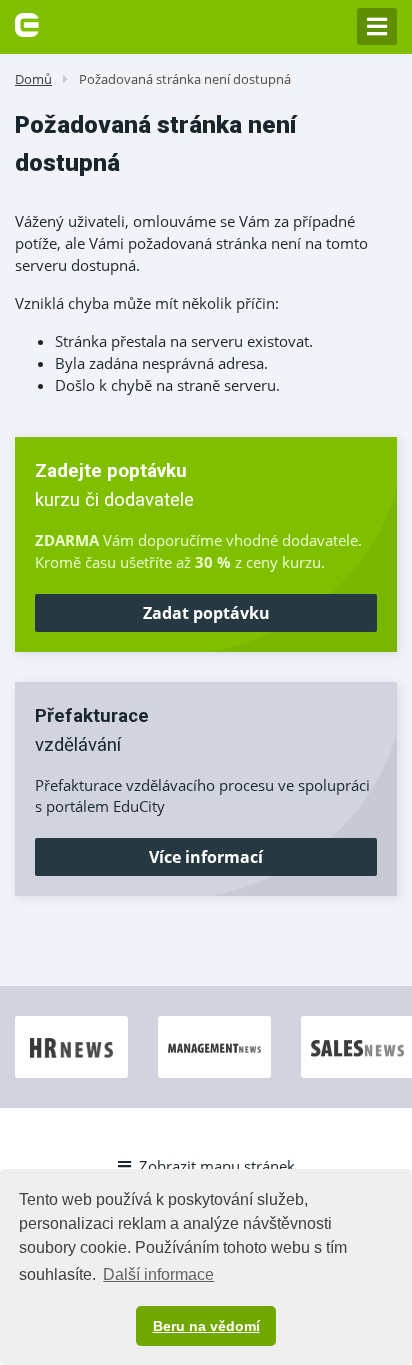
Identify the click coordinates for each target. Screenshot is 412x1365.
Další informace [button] (158, 1274)
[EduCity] (27, 23)
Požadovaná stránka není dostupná (185, 79)
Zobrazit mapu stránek (217, 1166)
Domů (33, 79)
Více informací (206, 857)
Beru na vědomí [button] (206, 1326)
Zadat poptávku (206, 613)
